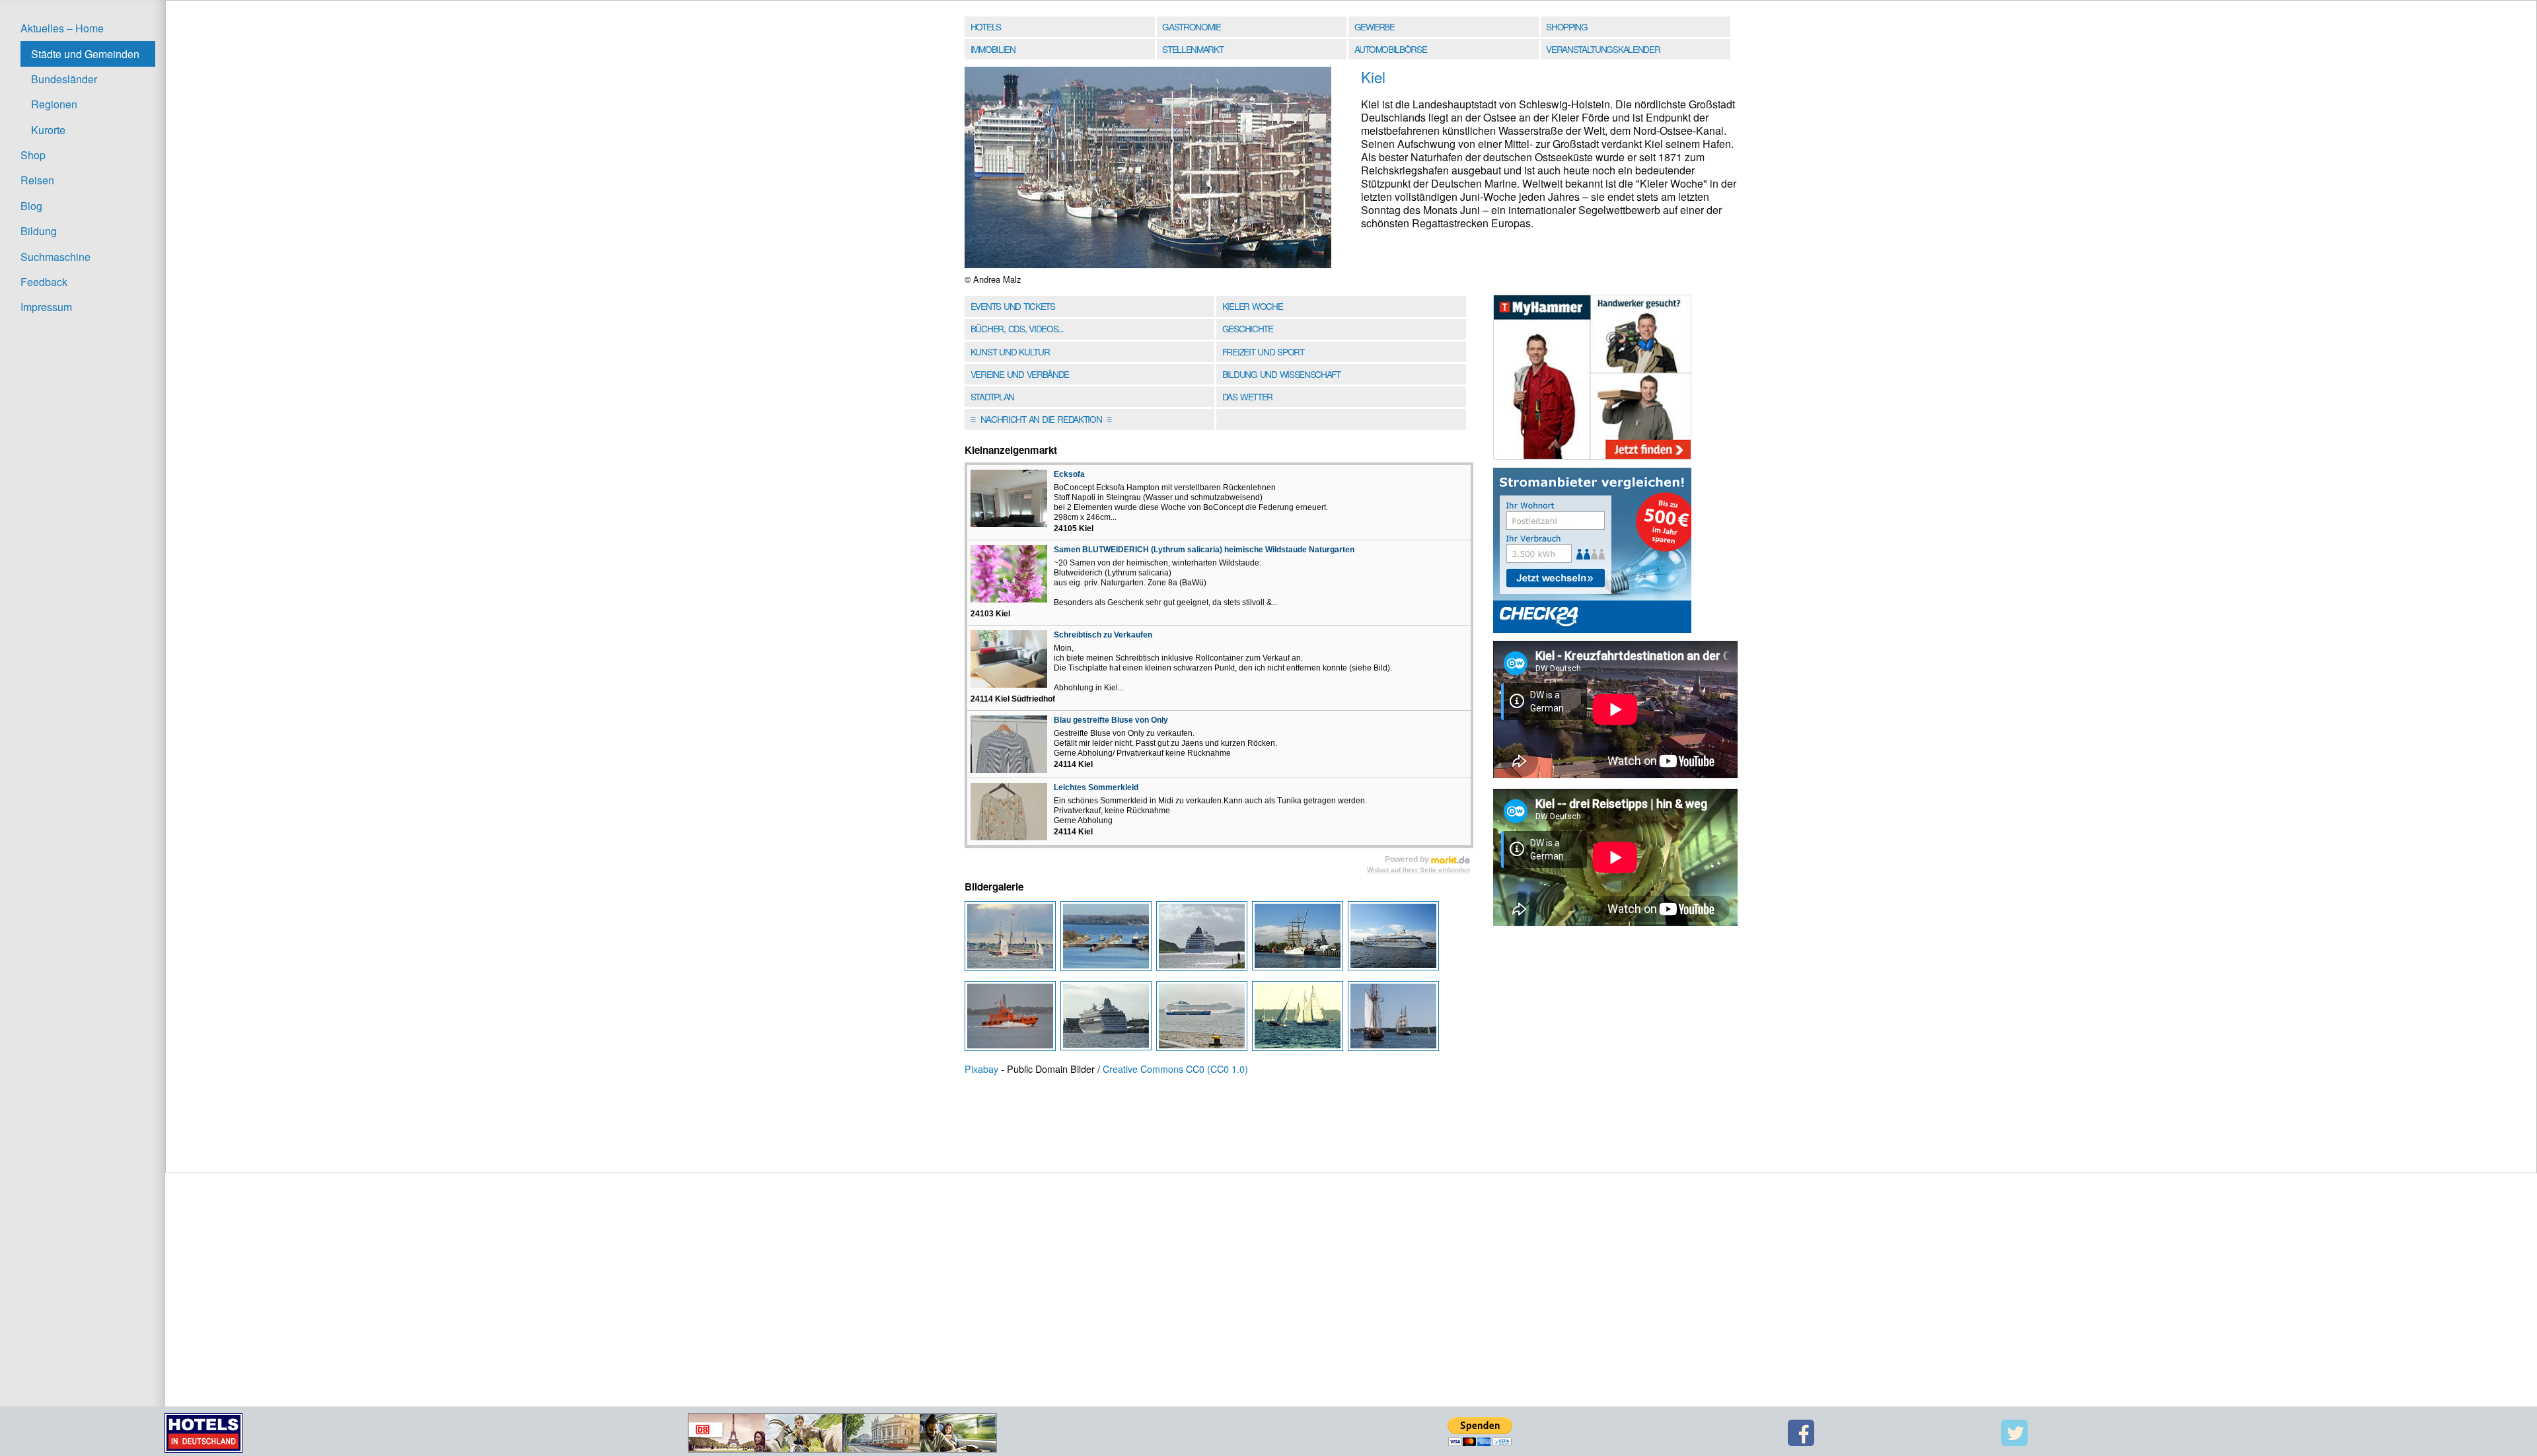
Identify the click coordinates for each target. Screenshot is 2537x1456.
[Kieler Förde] (1300, 1019)
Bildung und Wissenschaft (1281, 374)
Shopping (1566, 26)
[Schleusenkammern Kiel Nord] (1108, 939)
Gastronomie (1192, 26)
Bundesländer (64, 79)
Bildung (39, 231)
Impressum (46, 307)
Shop (33, 155)
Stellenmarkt (1193, 49)
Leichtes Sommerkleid (1096, 787)
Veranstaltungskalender (1603, 49)
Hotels (986, 26)
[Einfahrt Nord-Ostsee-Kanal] (1204, 1019)
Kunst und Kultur (1010, 351)
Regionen (54, 104)
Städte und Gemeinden (85, 54)
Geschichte (1248, 328)
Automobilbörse (1391, 49)
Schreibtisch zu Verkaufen (1103, 635)
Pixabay (981, 1069)
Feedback (44, 282)
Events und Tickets (1013, 306)
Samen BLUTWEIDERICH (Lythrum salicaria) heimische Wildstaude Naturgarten (1204, 550)
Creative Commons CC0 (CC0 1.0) (1175, 1069)
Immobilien (993, 49)
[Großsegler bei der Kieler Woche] (1012, 939)
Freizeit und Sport (1263, 351)
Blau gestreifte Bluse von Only (1111, 720)
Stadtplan (992, 396)
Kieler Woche (1253, 306)
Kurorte (48, 130)
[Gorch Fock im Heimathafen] (1300, 939)
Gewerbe (1375, 26)
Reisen (37, 180)
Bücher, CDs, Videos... (1017, 328)
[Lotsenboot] (1012, 1019)
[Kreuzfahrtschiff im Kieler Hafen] (1108, 1019)
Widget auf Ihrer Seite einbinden (1418, 870)
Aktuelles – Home (62, 28)
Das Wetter (1247, 396)
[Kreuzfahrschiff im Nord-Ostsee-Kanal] (1204, 939)
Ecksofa (1069, 474)
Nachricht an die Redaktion (1041, 419)
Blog (31, 206)
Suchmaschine (55, 257)
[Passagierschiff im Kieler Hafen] (1394, 939)
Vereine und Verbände (1020, 374)
